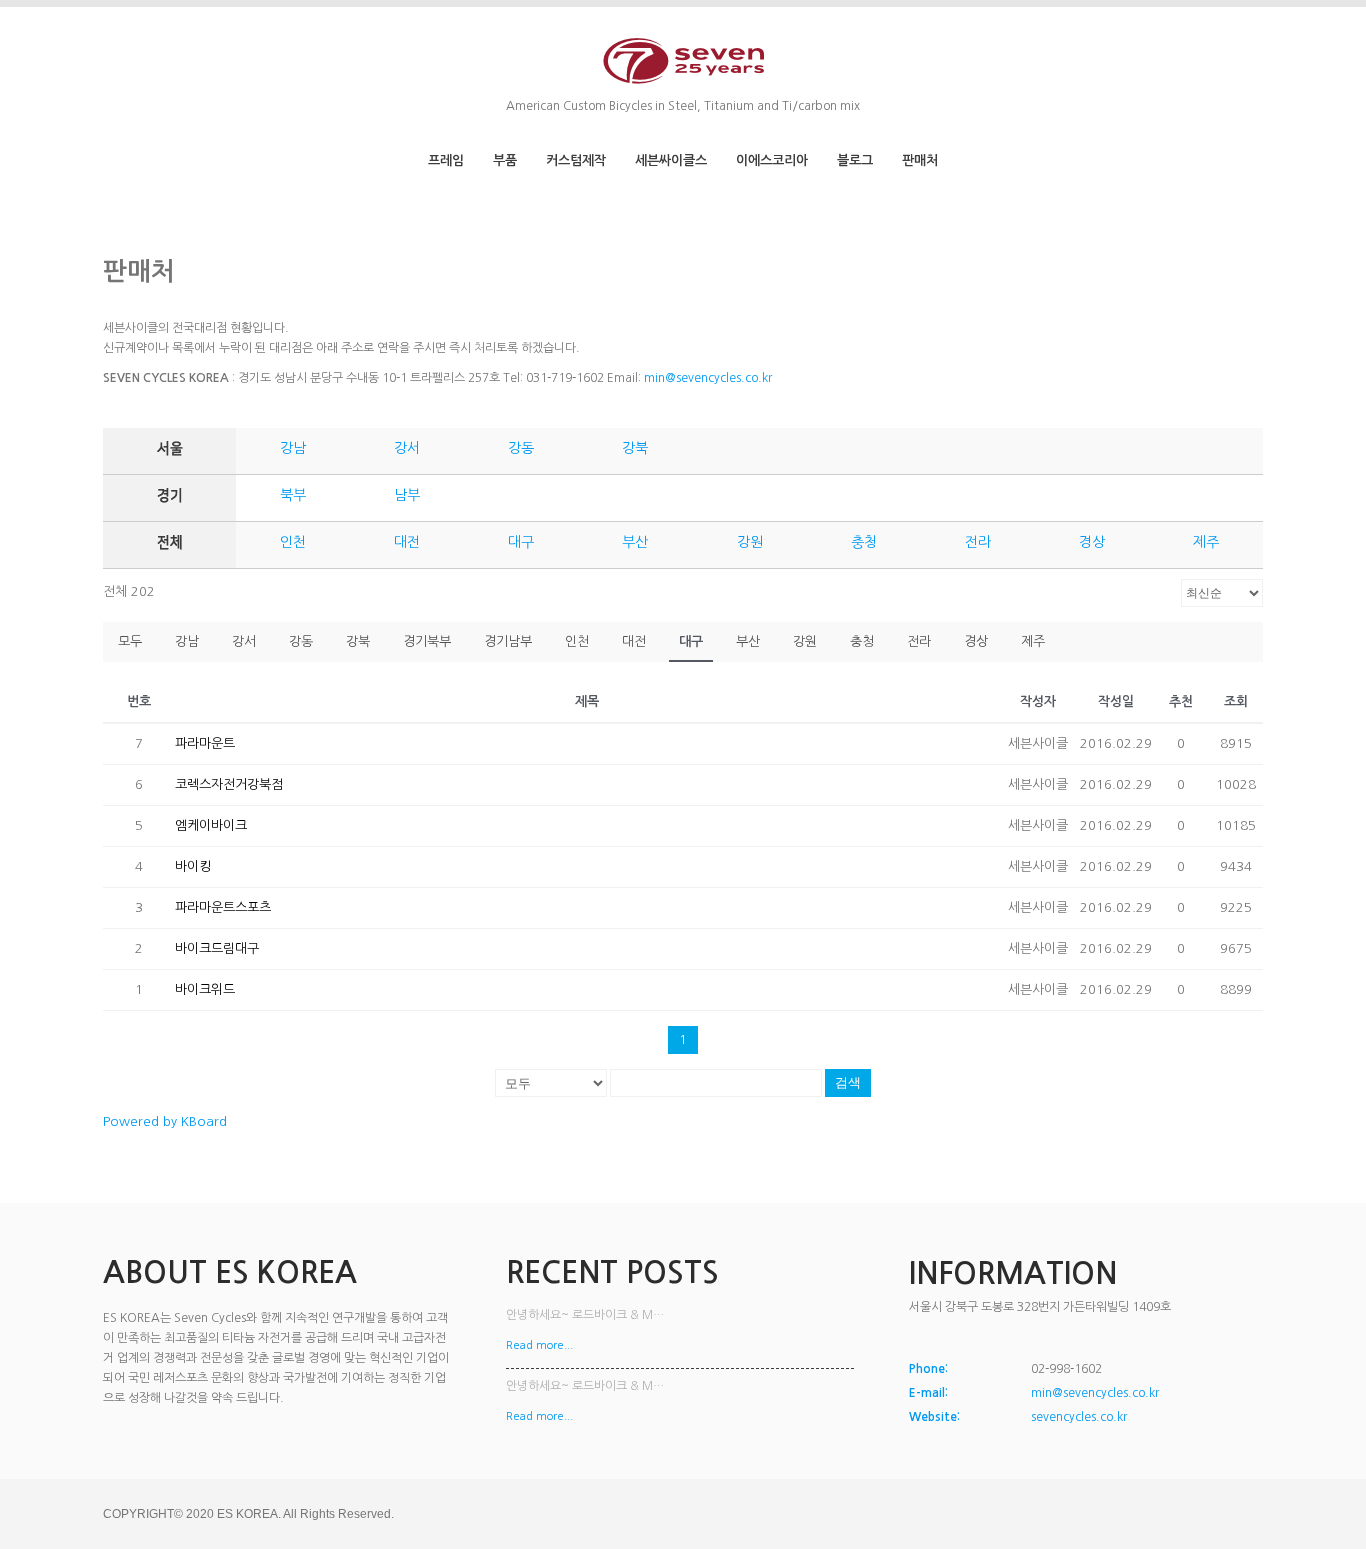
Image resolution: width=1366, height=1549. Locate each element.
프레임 (446, 160)
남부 (407, 495)
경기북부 (427, 641)
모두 (130, 641)
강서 (407, 448)
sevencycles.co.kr (1079, 1417)
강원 (750, 542)
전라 (978, 542)
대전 (407, 542)
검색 (848, 1082)
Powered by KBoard (165, 1121)
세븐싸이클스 (671, 160)
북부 (293, 495)
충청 (864, 542)
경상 (1092, 542)
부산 (635, 542)
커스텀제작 (576, 160)
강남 (293, 448)
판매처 (920, 160)
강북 (635, 448)
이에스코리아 (772, 160)
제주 (1206, 542)
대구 (521, 542)
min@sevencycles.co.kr (708, 378)
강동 (521, 448)
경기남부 (508, 641)
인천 (293, 542)
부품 (505, 160)
